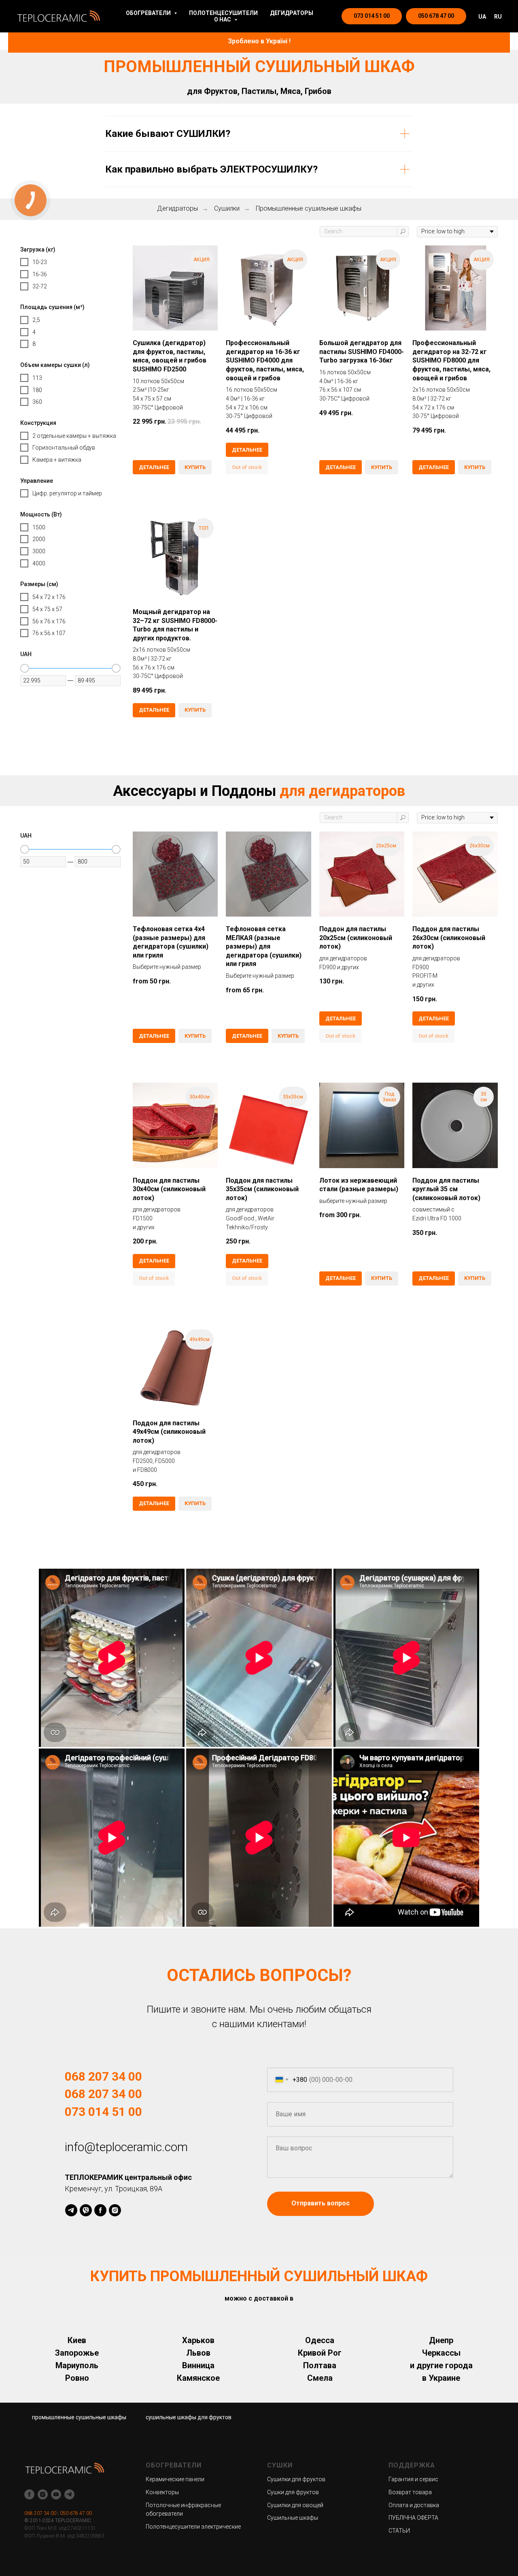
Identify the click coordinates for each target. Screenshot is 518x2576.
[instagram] (115, 2210)
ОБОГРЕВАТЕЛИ (174, 2465)
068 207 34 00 (40, 2513)
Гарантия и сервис (413, 2479)
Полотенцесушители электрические (193, 2527)
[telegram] (71, 2210)
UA (482, 17)
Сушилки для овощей (295, 2505)
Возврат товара (410, 2492)
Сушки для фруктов (293, 2492)
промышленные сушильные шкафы (79, 2417)
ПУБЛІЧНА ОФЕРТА (413, 2518)
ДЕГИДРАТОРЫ (292, 13)
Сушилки (227, 208)
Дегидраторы (177, 208)
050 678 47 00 (76, 2513)
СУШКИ (280, 2465)
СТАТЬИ (399, 2531)
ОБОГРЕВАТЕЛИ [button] (149, 13)
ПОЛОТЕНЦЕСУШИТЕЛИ (223, 13)
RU (498, 17)
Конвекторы (162, 2492)
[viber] (86, 2210)
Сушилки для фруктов (296, 2479)
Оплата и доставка (414, 2505)
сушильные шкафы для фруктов (189, 2417)
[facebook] (100, 2210)
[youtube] (56, 2494)
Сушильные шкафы (293, 2518)
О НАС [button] (223, 19)
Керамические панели (175, 2479)
